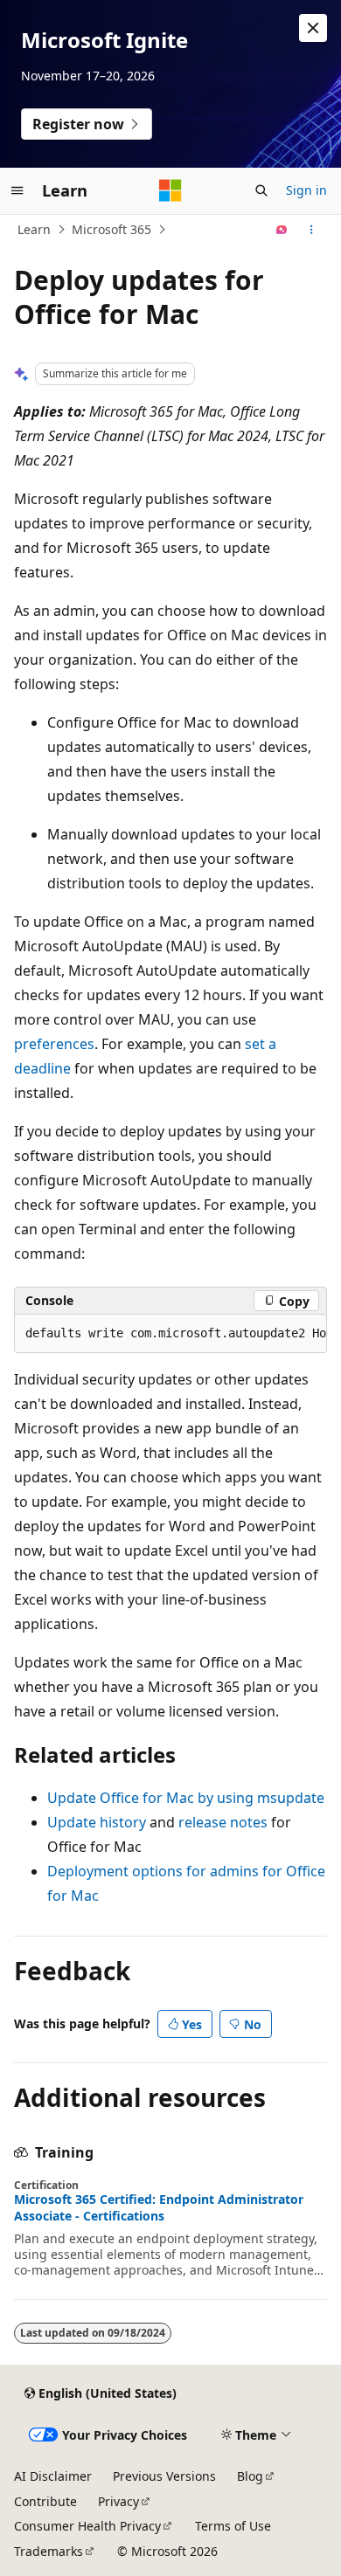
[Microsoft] (170, 190)
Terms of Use (233, 2526)
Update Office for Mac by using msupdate (186, 1798)
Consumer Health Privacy (87, 2526)
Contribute (45, 2501)
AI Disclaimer (53, 2476)
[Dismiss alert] (313, 28)
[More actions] (312, 230)
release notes (223, 1822)
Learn (34, 229)
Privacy (118, 2501)
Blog (250, 2476)
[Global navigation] (17, 190)
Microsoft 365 (111, 229)
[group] (170, 1334)
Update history (97, 1822)
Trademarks (49, 2551)
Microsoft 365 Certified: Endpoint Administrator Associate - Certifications (159, 2207)
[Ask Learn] (282, 230)
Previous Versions (164, 2476)
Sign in (306, 190)
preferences (54, 1044)
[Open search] (261, 190)
